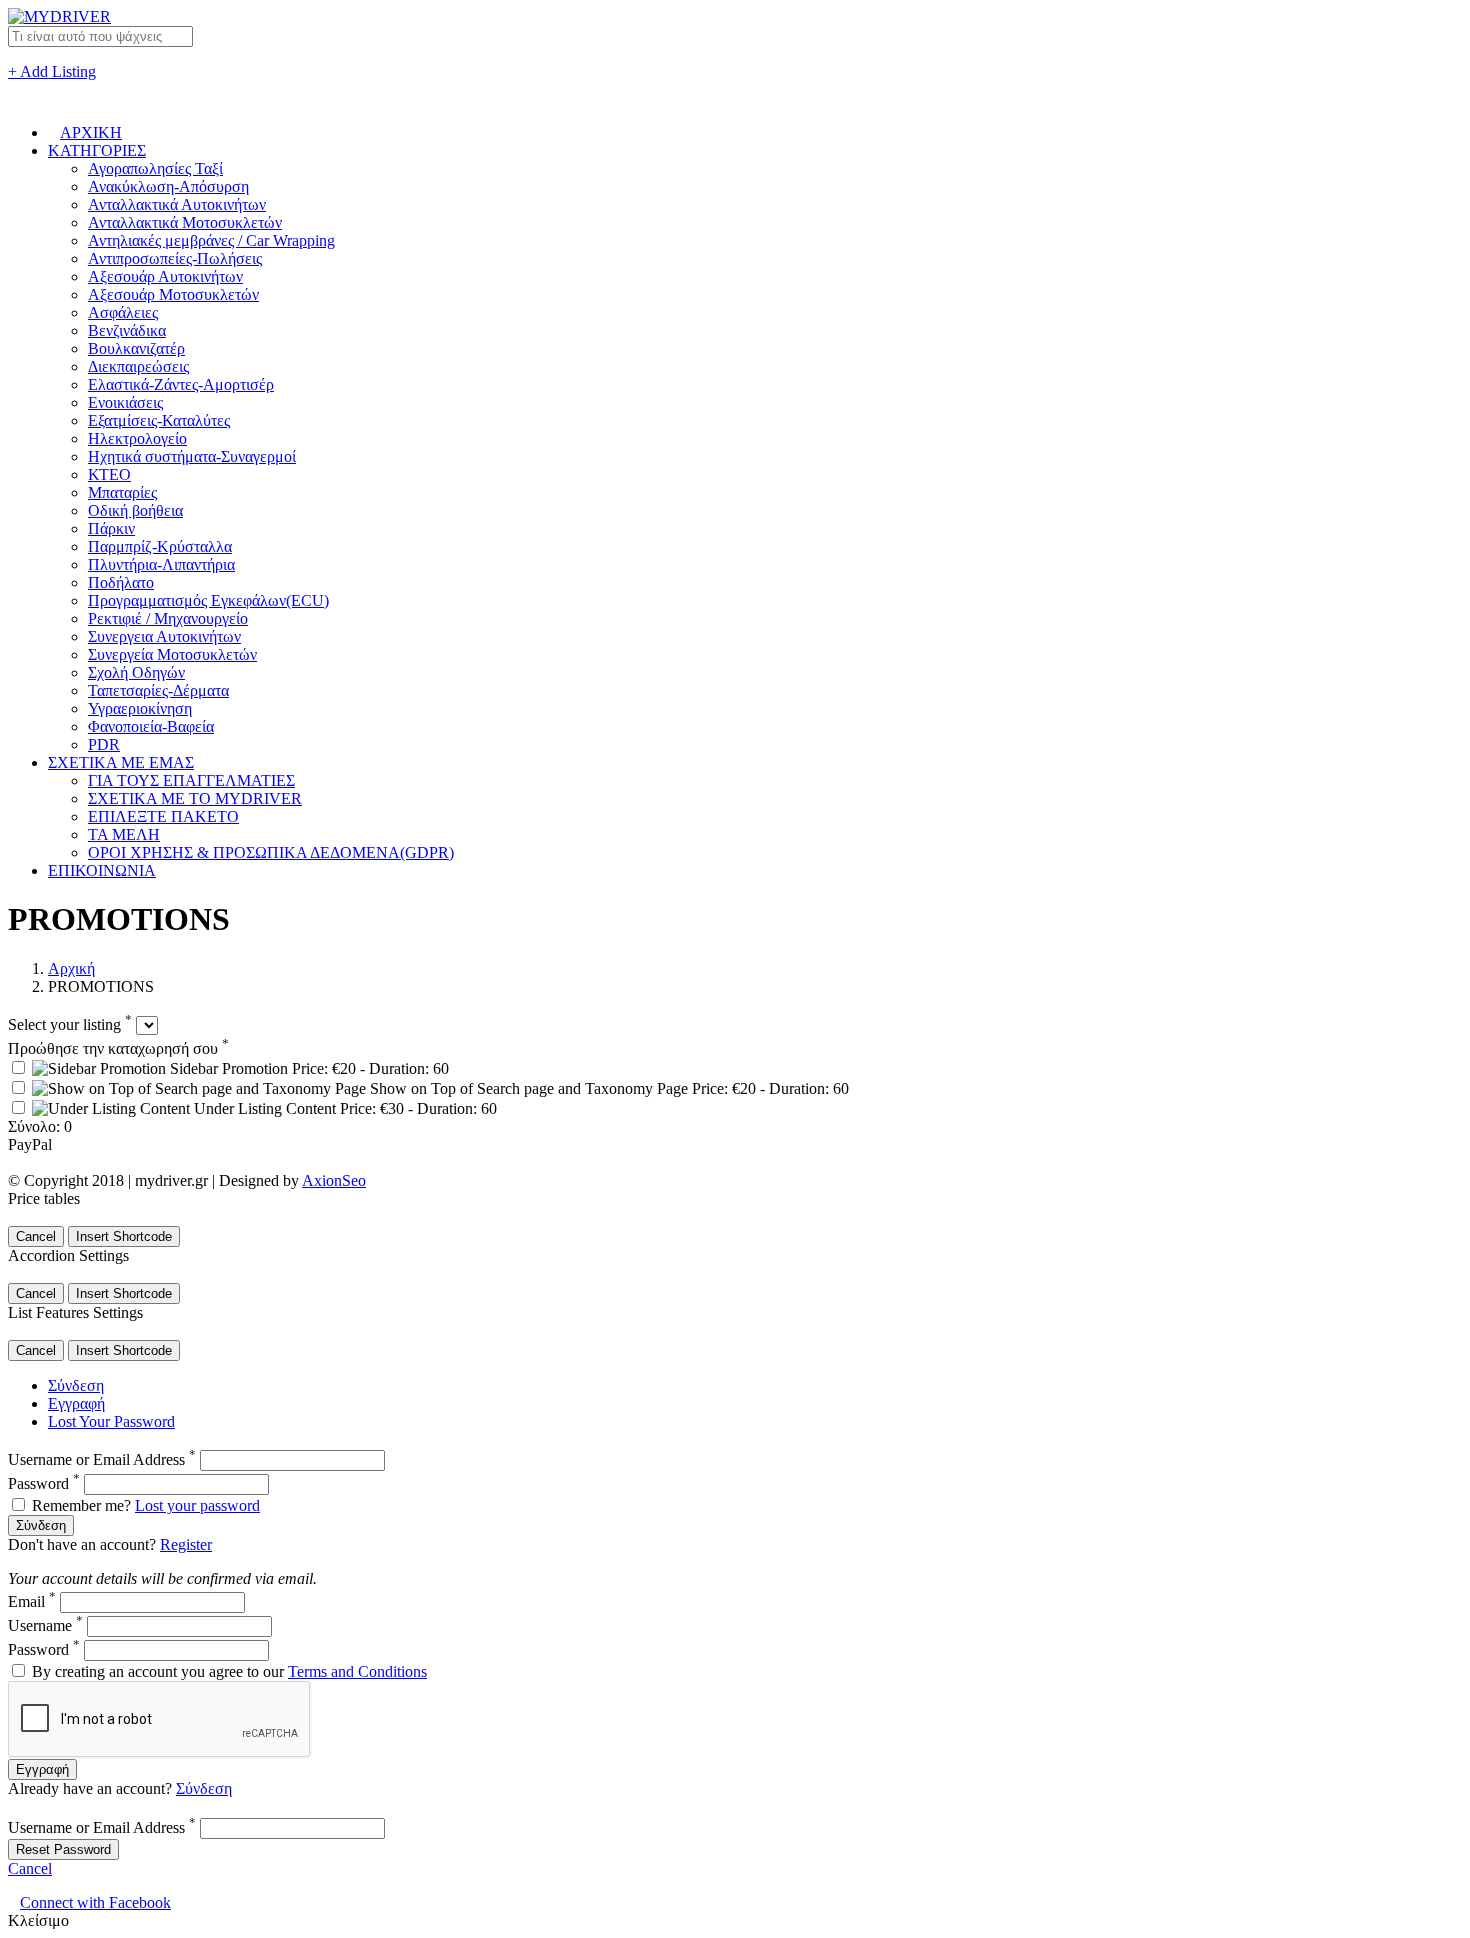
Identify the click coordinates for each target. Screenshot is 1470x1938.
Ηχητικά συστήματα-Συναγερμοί (192, 456)
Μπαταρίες (122, 492)
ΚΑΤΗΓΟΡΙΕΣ (97, 150)
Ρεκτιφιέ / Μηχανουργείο (168, 618)
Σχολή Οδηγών (136, 672)
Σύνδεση (76, 1385)
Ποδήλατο (121, 582)
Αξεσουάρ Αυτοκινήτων (165, 276)
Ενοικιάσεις (125, 402)
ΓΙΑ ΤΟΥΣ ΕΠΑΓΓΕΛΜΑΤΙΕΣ (191, 780)
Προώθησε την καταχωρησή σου (118, 1048)
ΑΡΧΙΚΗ (91, 132)
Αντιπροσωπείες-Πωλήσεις (175, 258)
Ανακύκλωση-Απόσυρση (168, 186)
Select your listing (70, 1024)
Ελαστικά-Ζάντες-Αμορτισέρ (181, 384)
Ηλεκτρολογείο (137, 438)
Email (32, 1601)
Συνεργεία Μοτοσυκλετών (172, 654)
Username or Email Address (102, 1459)
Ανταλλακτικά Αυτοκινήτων (177, 204)
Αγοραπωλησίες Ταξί (155, 168)
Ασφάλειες (123, 312)
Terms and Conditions (357, 1671)
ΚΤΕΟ (109, 474)
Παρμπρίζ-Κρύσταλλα (160, 546)
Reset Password (63, 1849)
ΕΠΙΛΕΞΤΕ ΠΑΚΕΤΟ (163, 816)
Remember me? (81, 1505)
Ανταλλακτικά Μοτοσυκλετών (185, 222)
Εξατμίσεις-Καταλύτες (159, 420)
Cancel (36, 1236)
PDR (104, 744)
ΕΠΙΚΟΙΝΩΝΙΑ (102, 870)
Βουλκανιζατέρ (136, 348)
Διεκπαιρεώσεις (138, 366)
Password (44, 1483)
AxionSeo (334, 1180)
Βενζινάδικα (127, 330)
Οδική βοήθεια (135, 510)
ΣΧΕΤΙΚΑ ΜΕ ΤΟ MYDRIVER (195, 798)
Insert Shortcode (124, 1236)
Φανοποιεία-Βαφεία (151, 726)
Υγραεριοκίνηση (140, 708)
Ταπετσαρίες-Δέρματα (158, 690)
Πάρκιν (111, 528)
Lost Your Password (111, 1421)
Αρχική (71, 968)
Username (45, 1625)
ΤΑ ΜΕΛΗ (124, 834)
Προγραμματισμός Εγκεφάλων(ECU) (208, 600)
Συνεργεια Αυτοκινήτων (164, 636)
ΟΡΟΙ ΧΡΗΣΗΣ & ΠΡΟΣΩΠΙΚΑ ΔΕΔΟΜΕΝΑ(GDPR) (271, 852)
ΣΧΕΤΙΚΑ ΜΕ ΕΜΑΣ (121, 762)
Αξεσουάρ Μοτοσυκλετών (173, 294)
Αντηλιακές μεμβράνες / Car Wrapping (211, 240)
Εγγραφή (76, 1403)
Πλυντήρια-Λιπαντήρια (161, 564)
